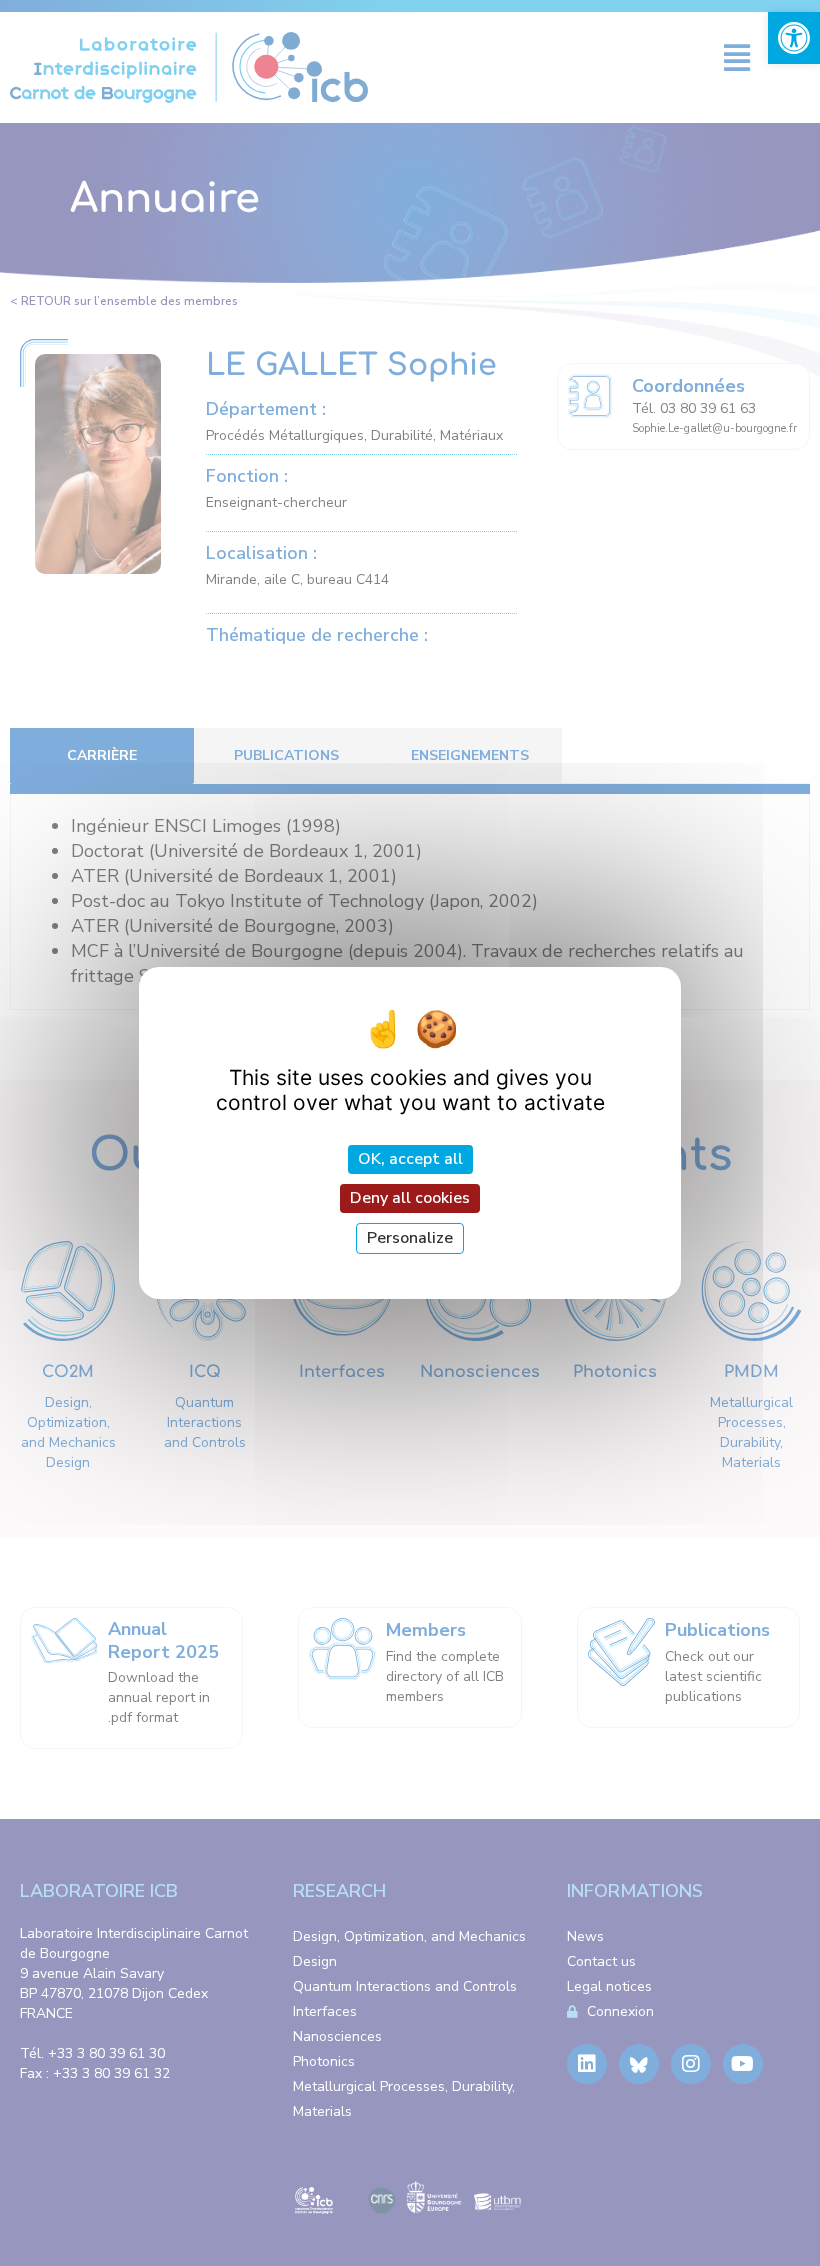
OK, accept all (410, 1158)
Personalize (410, 1238)
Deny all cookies (410, 1198)
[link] (794, 38)
